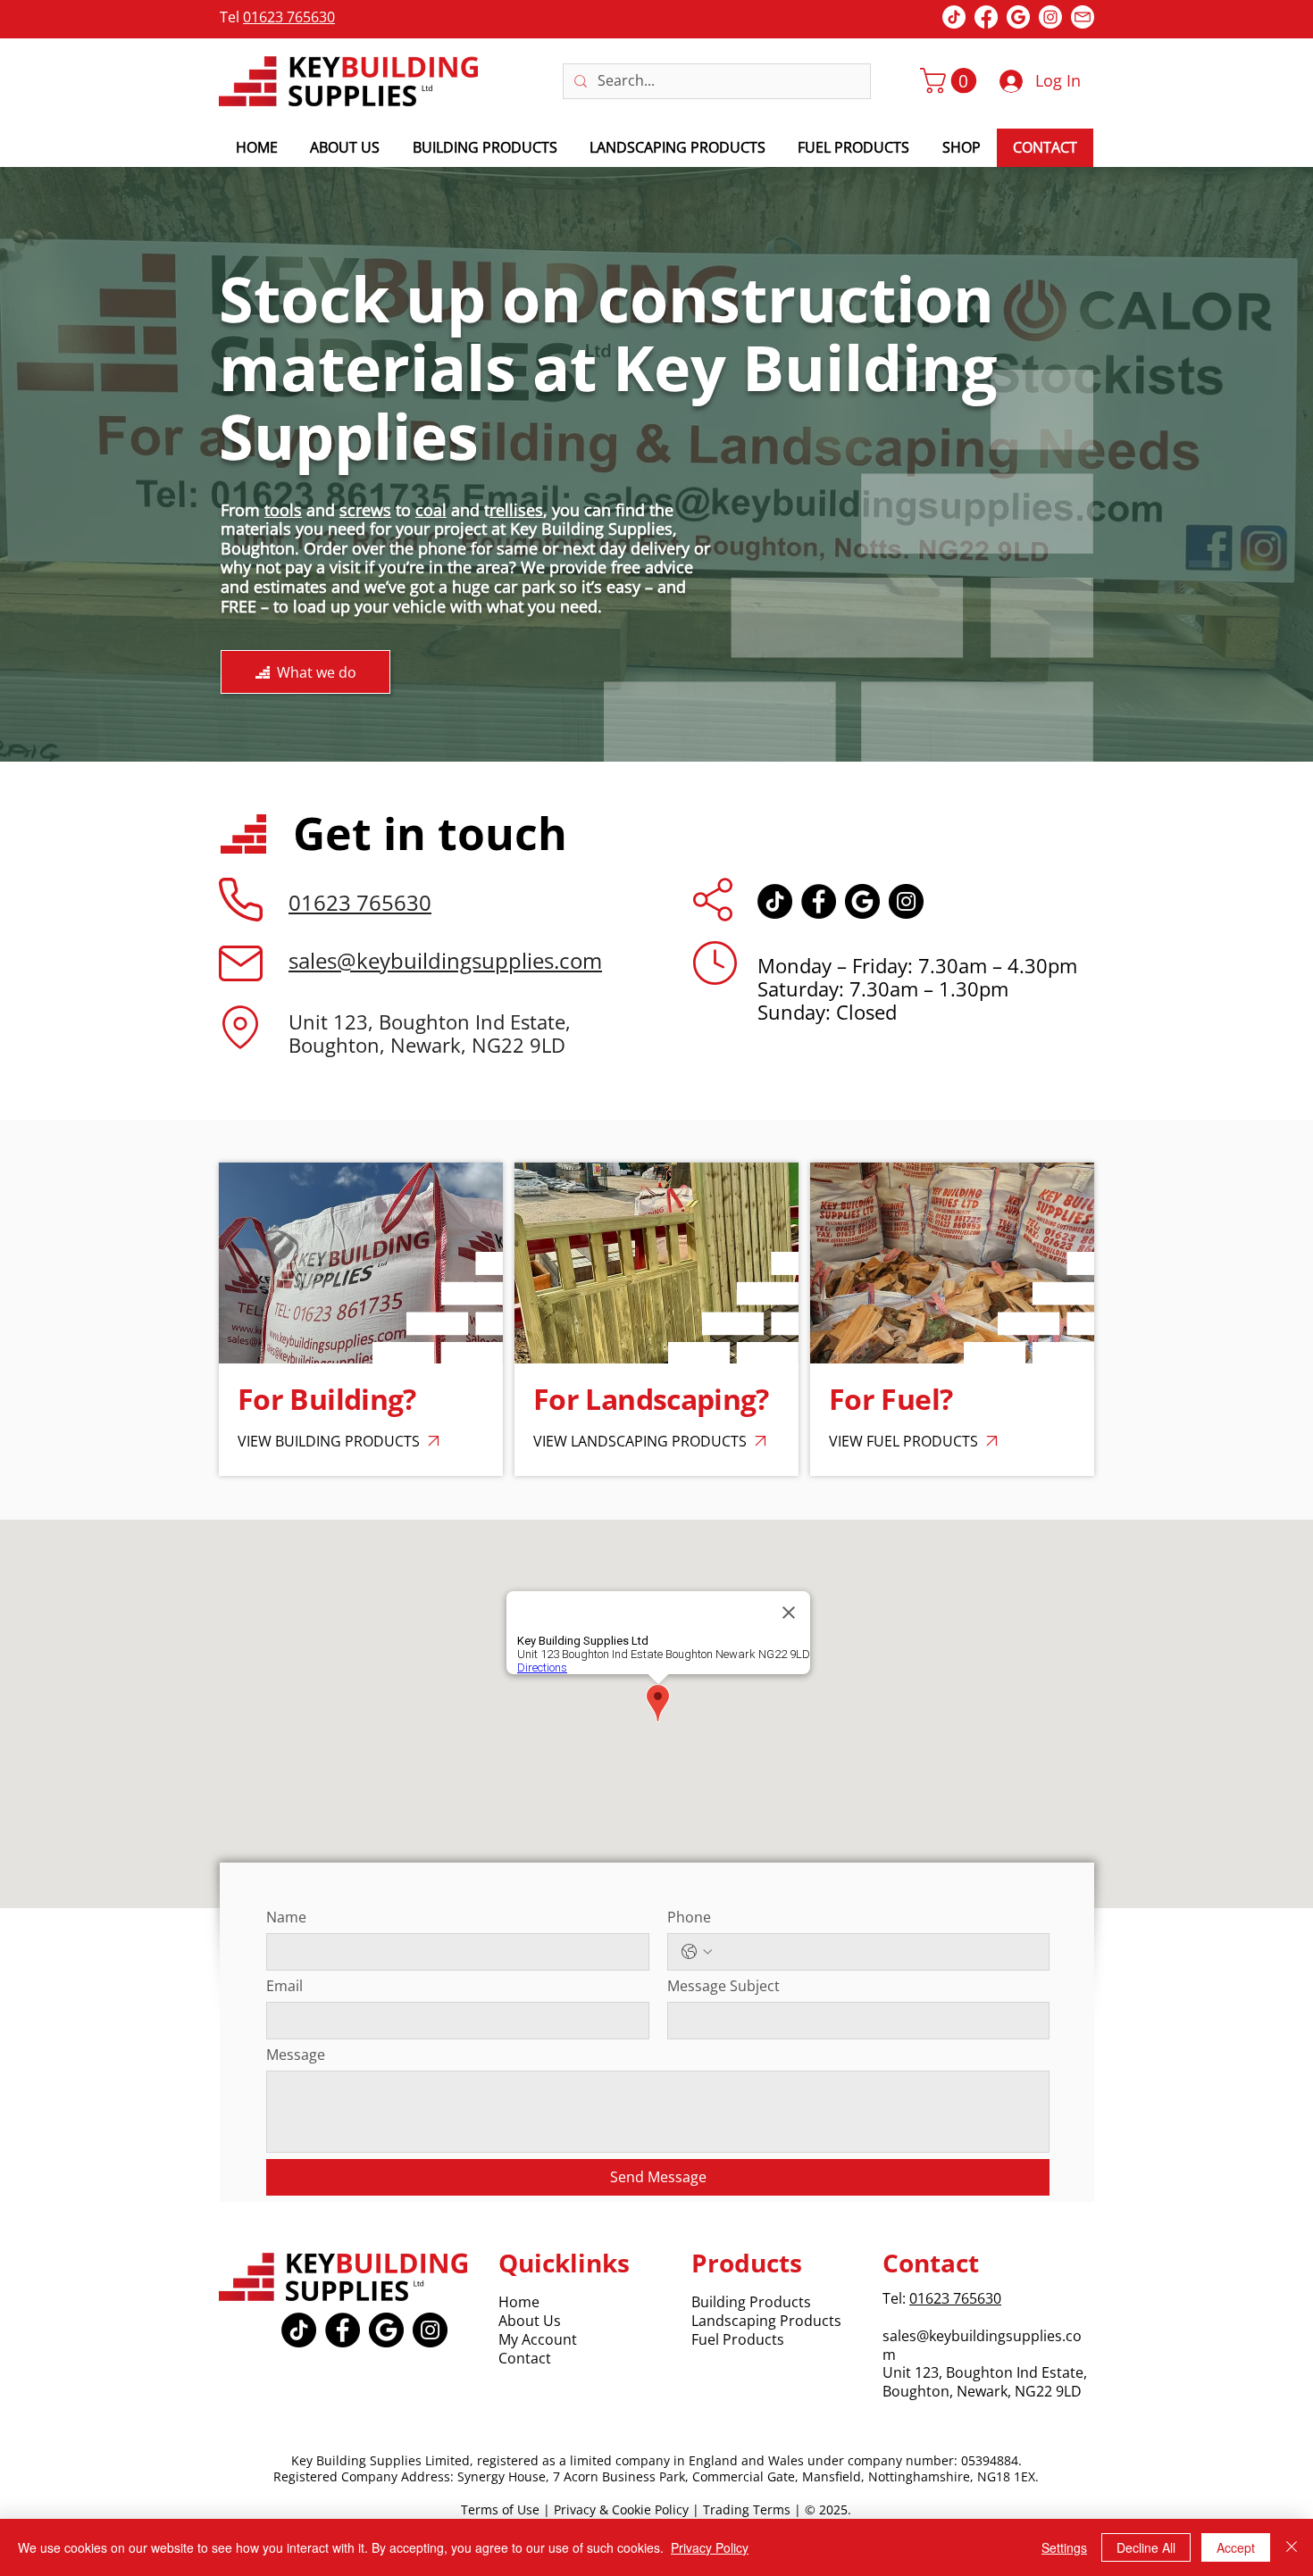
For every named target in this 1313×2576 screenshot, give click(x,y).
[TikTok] (775, 901)
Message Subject (723, 1986)
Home (519, 2302)
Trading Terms (747, 2509)
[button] (951, 81)
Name (286, 1917)
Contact (525, 2358)
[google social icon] (386, 2330)
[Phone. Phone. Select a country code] (697, 1952)
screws (365, 510)
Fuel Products (738, 2339)
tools (283, 510)
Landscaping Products (766, 2321)
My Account (538, 2339)
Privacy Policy (710, 2547)
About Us (530, 2321)
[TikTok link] (954, 17)
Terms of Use (500, 2509)
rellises (516, 510)
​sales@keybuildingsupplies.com (982, 2345)
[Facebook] (986, 17)
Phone (689, 1917)
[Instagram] (1050, 17)
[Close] (1292, 2547)
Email (284, 1986)
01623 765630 (289, 17)
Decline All (1146, 2547)
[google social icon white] (1018, 17)
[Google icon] (862, 901)
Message (296, 2055)
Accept (1236, 2547)
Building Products (751, 2302)
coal (431, 510)
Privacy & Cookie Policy (621, 2509)
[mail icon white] (1083, 17)
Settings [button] (1064, 2547)
